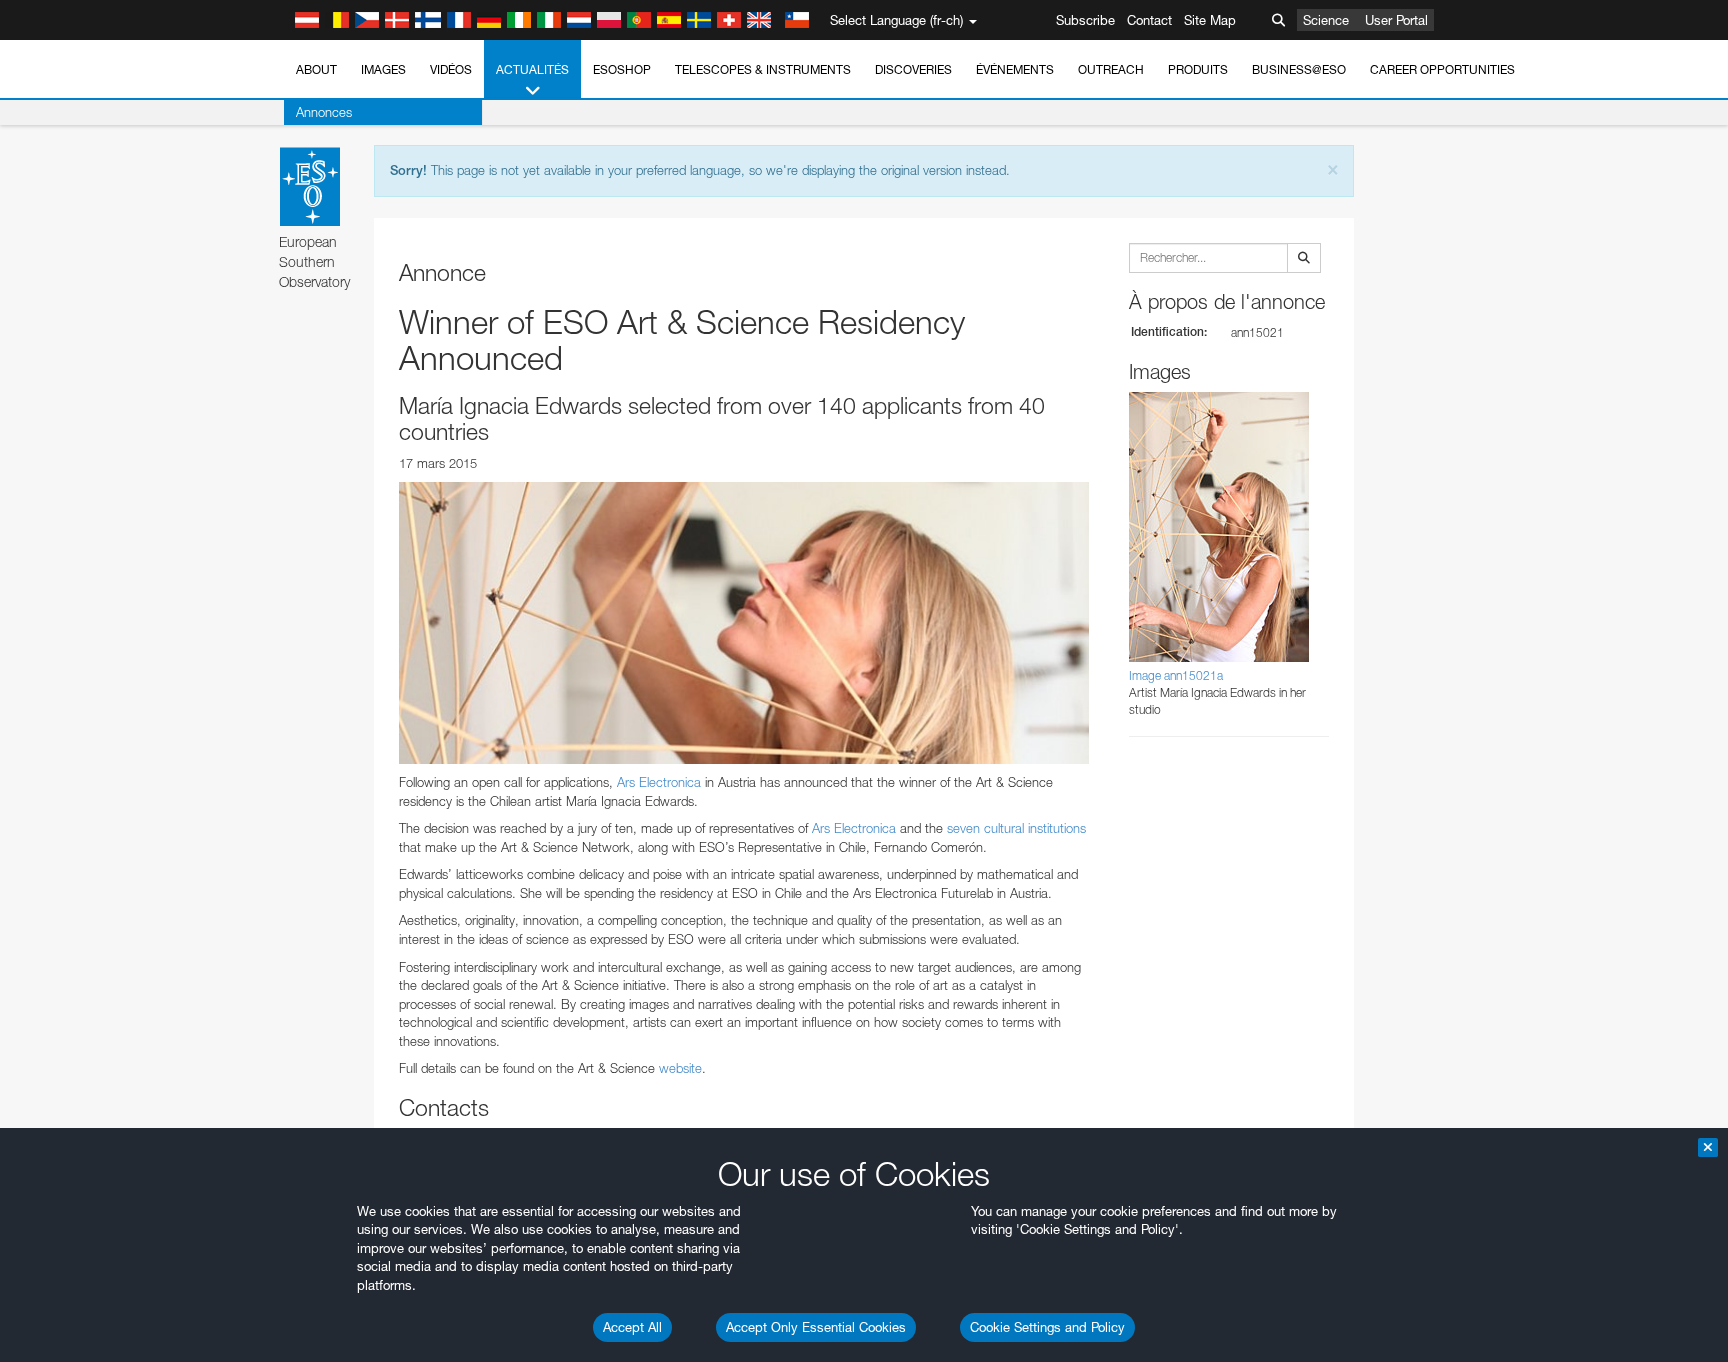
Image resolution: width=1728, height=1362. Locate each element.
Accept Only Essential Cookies (816, 1327)
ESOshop (622, 69)
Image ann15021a (1176, 675)
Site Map (1210, 20)
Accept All (632, 1327)
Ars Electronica (659, 782)
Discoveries (913, 69)
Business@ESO (1299, 69)
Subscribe (1085, 20)
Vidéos (451, 69)
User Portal (1396, 20)
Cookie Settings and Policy (1047, 1327)
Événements (1015, 69)
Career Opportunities (1442, 69)
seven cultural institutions (1016, 828)
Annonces (324, 112)
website (680, 1068)
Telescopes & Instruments (763, 69)
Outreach (1111, 69)
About (316, 69)
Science (1326, 20)
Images (383, 69)
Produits (1198, 69)
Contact (1149, 20)
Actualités (532, 69)
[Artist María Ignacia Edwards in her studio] (744, 623)
